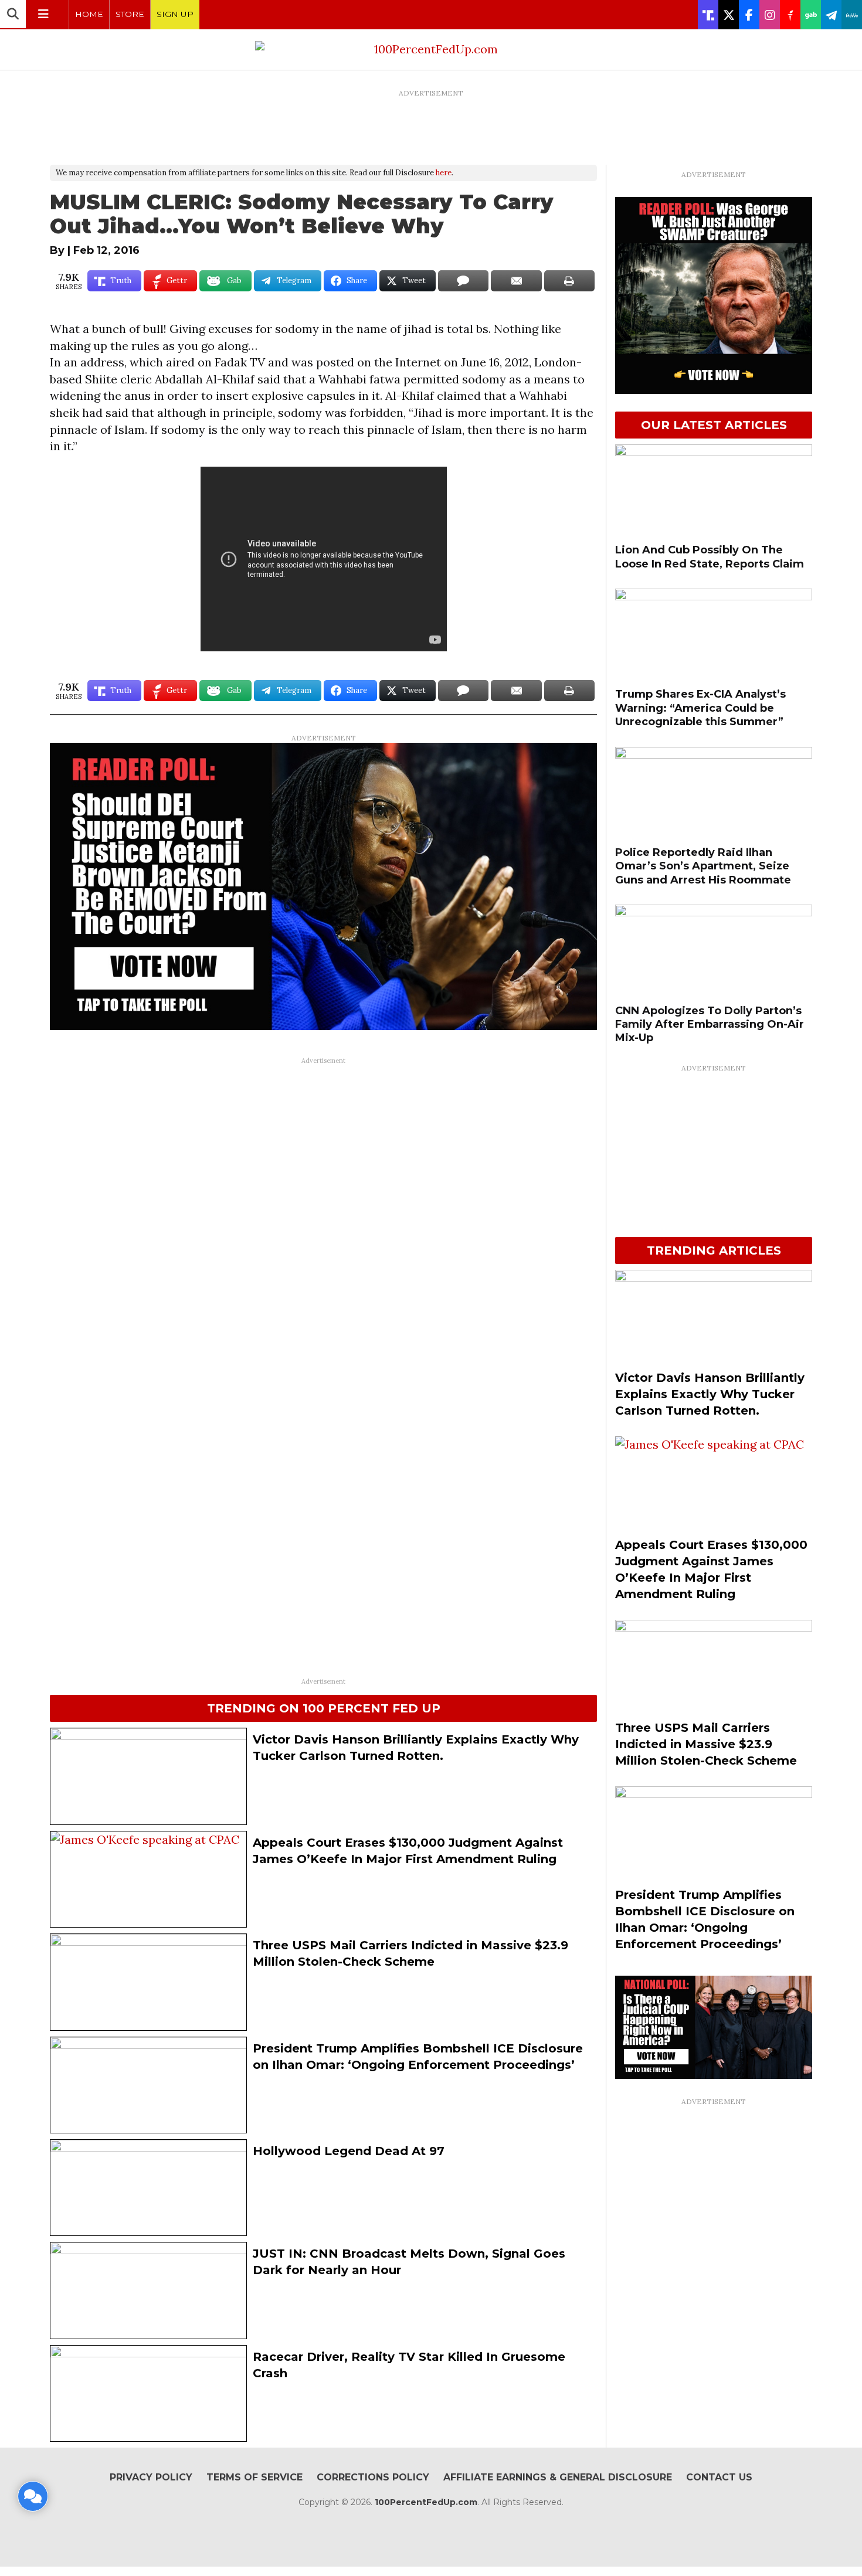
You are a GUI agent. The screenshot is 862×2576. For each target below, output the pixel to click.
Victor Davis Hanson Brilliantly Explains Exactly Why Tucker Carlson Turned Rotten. (710, 1394)
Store (130, 14)
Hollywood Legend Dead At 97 (349, 2151)
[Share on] (463, 281)
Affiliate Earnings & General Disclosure (558, 2477)
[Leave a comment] (33, 2496)
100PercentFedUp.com (426, 2502)
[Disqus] (323, 1216)
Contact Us (719, 2477)
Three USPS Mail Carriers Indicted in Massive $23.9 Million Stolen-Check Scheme (706, 1744)
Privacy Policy (151, 2477)
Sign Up (175, 14)
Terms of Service (254, 2477)
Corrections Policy (373, 2477)
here (444, 173)
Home (89, 14)
